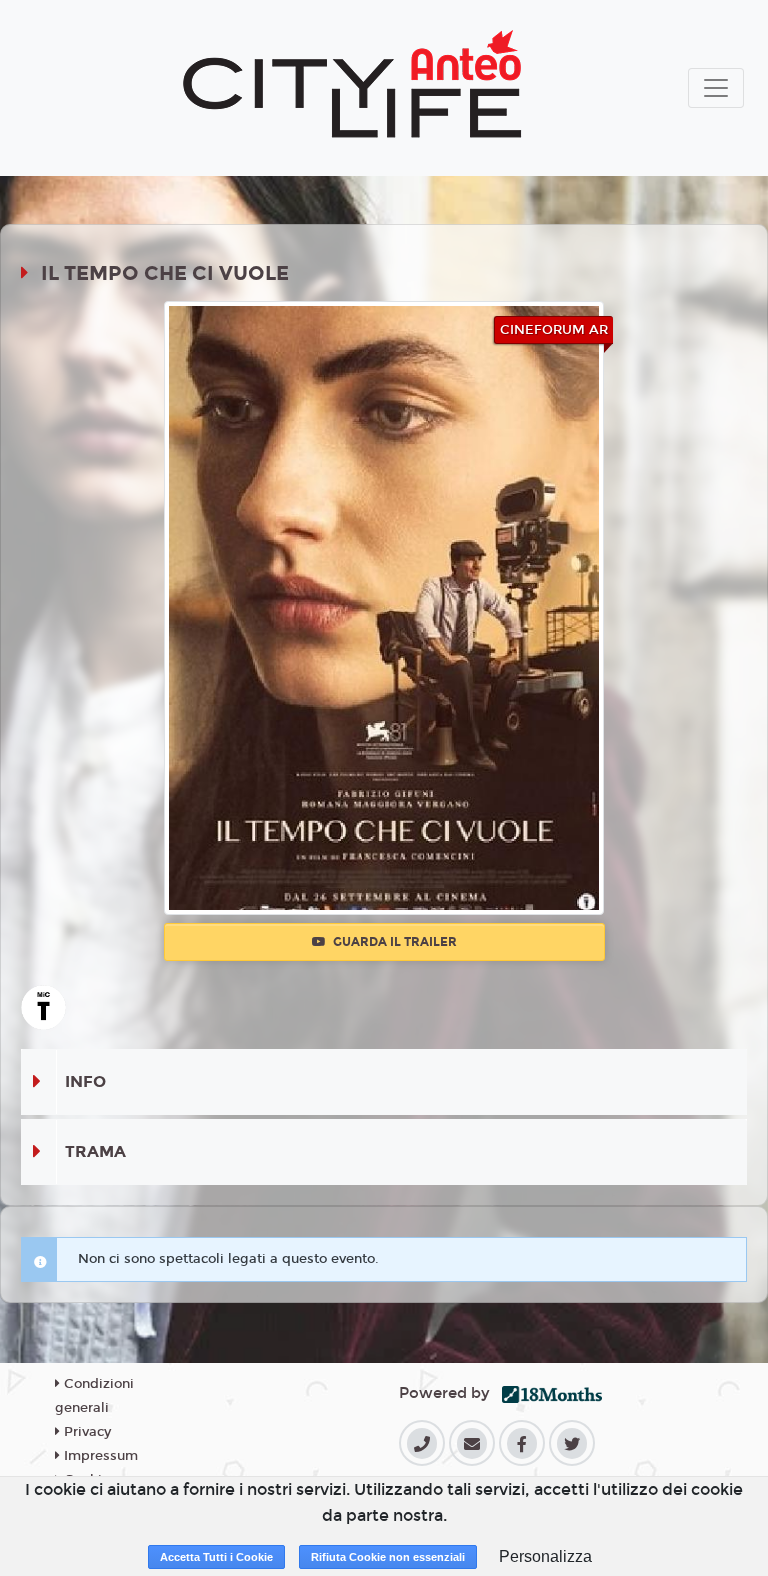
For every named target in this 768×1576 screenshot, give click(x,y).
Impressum (99, 1456)
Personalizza (545, 1556)
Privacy (85, 1432)
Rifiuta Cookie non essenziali (388, 1557)
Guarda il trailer (393, 942)
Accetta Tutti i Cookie (216, 1557)
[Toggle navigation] (716, 88)
